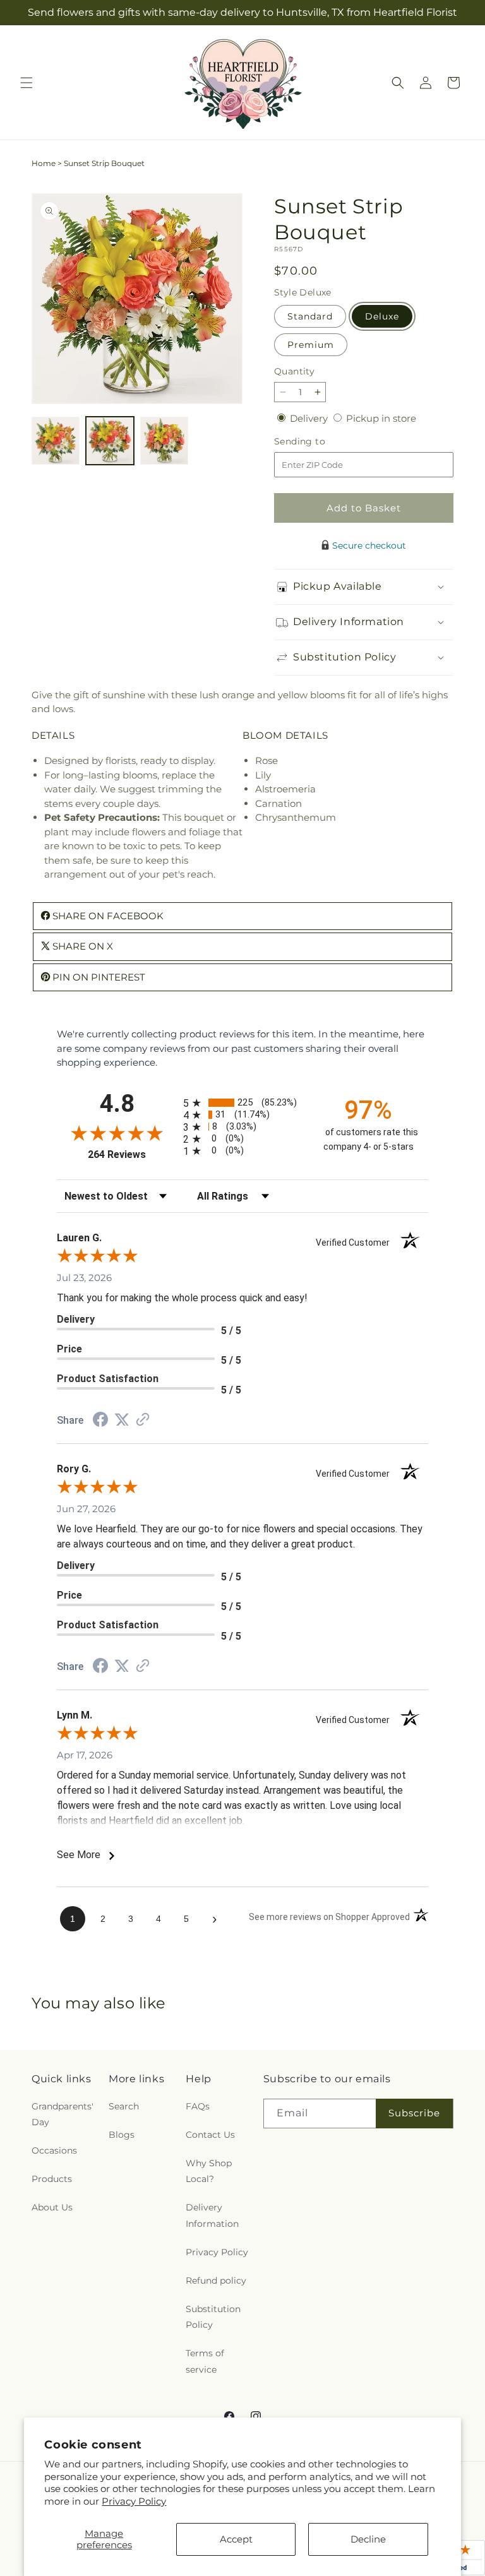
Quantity (294, 371)
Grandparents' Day (63, 2114)
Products (52, 2179)
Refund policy (216, 2281)
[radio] (242, 1103)
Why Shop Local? (209, 2171)
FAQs (198, 2106)
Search (124, 2106)
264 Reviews (132, 1154)
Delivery (310, 418)
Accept (236, 2539)
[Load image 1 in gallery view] (56, 441)
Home (44, 163)
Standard (310, 316)
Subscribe (414, 2113)
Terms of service (205, 2361)
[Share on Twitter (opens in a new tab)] (122, 1420)
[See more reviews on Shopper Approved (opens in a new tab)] (143, 1420)
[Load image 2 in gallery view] (110, 441)
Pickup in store (381, 418)
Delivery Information (212, 2215)
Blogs (122, 2135)
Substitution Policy (213, 2317)
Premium (311, 345)
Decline (368, 2539)
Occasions (54, 2150)
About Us (52, 2207)
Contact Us (210, 2135)
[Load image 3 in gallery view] (164, 441)
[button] (27, 83)
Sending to (319, 442)
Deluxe (382, 316)
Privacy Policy (134, 2501)
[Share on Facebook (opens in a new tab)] (100, 1421)
